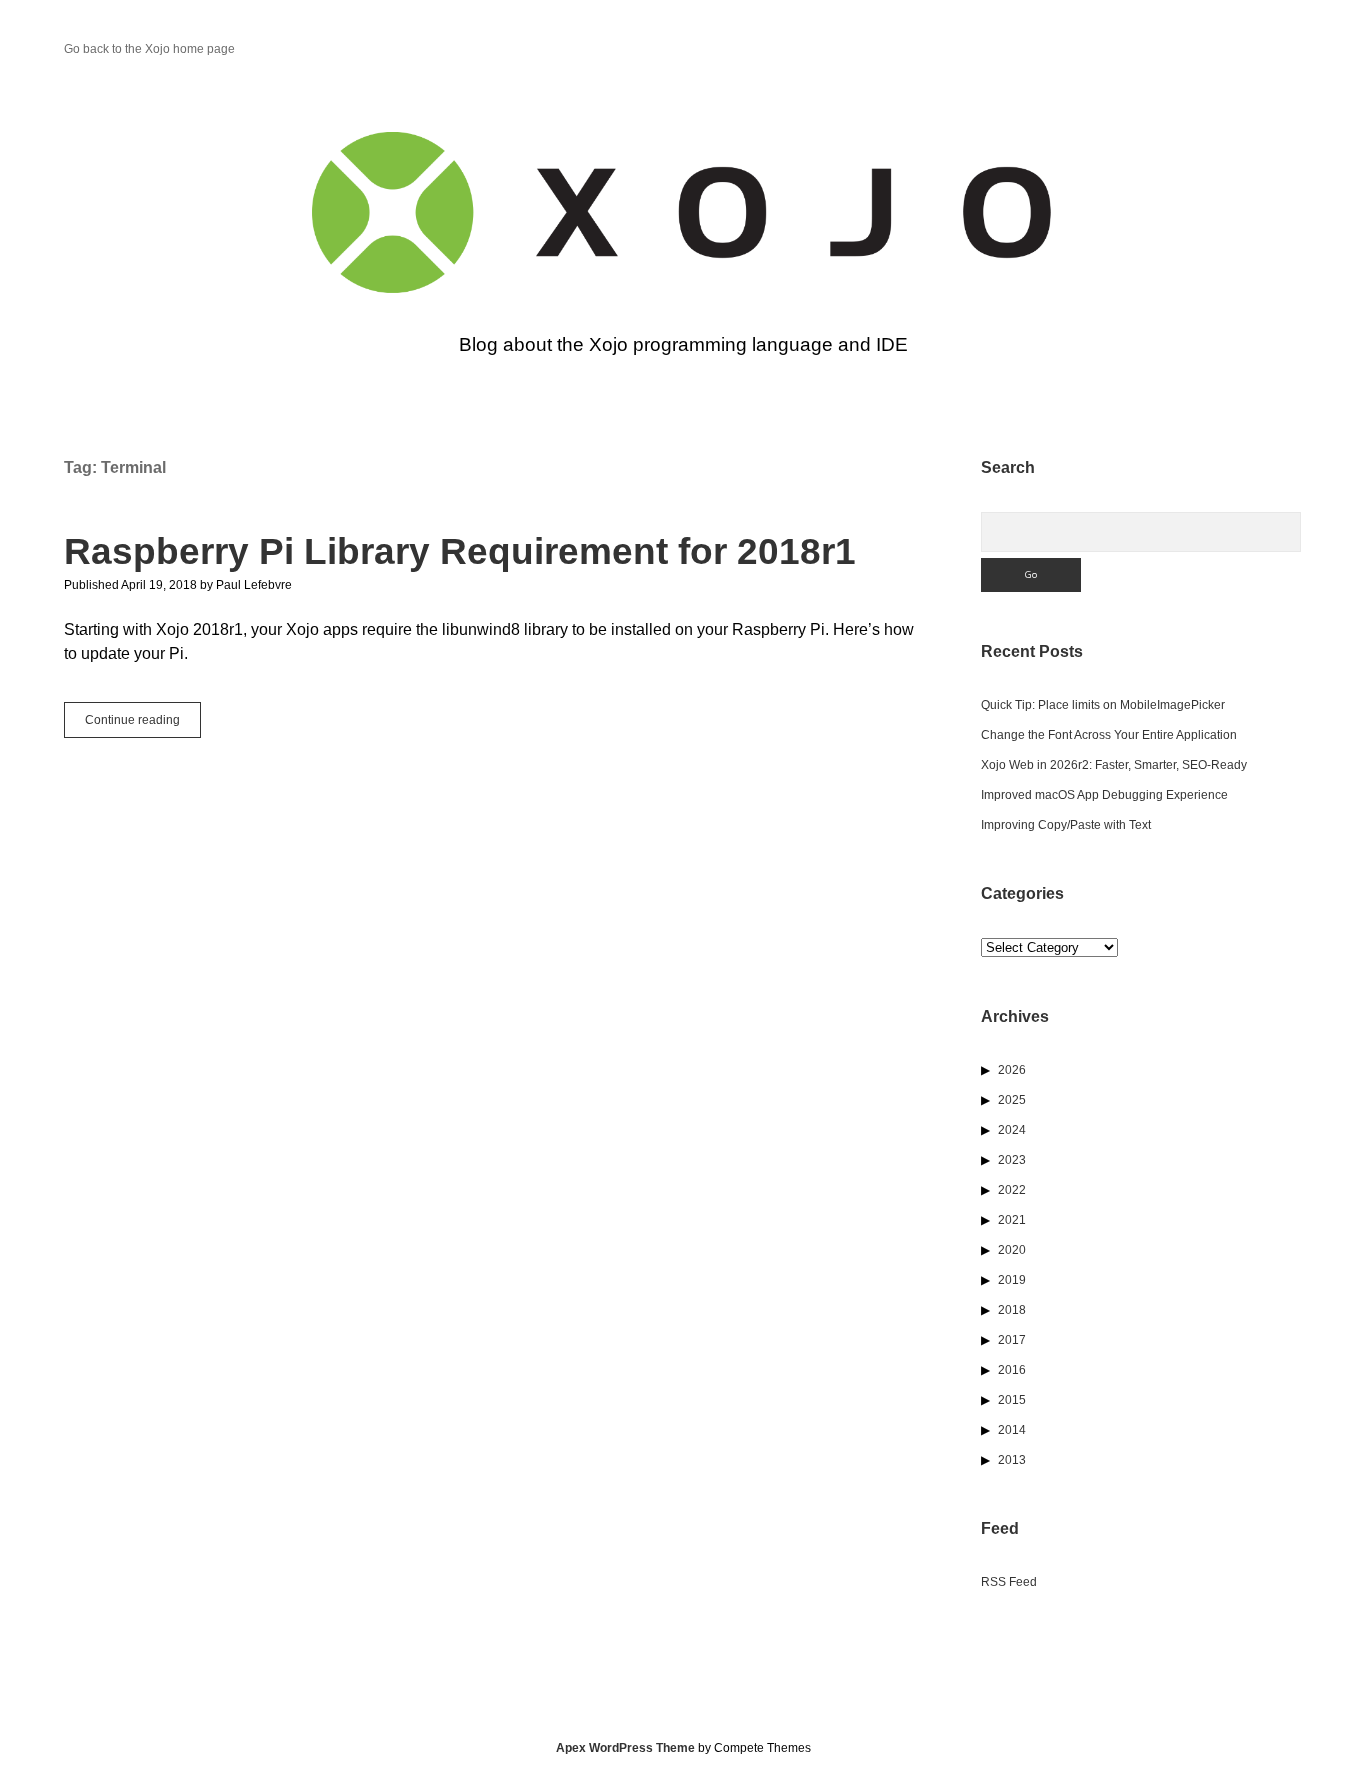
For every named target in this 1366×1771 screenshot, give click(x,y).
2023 (1012, 1160)
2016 (1012, 1370)
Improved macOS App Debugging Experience (1104, 795)
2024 (1012, 1130)
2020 (1012, 1250)
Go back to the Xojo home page (149, 49)
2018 (1012, 1310)
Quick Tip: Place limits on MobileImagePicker (1103, 705)
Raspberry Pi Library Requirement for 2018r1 (460, 551)
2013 (1012, 1460)
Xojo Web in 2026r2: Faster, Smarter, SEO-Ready (1114, 765)
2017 (1012, 1340)
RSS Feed (1009, 1582)
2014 (1012, 1430)
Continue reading (143, 725)
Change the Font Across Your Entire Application (1109, 735)
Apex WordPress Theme (625, 1748)
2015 (1012, 1400)
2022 (1012, 1190)
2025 (1012, 1100)
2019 (1012, 1280)
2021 (1012, 1220)
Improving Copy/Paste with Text (1066, 825)
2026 (1012, 1070)
